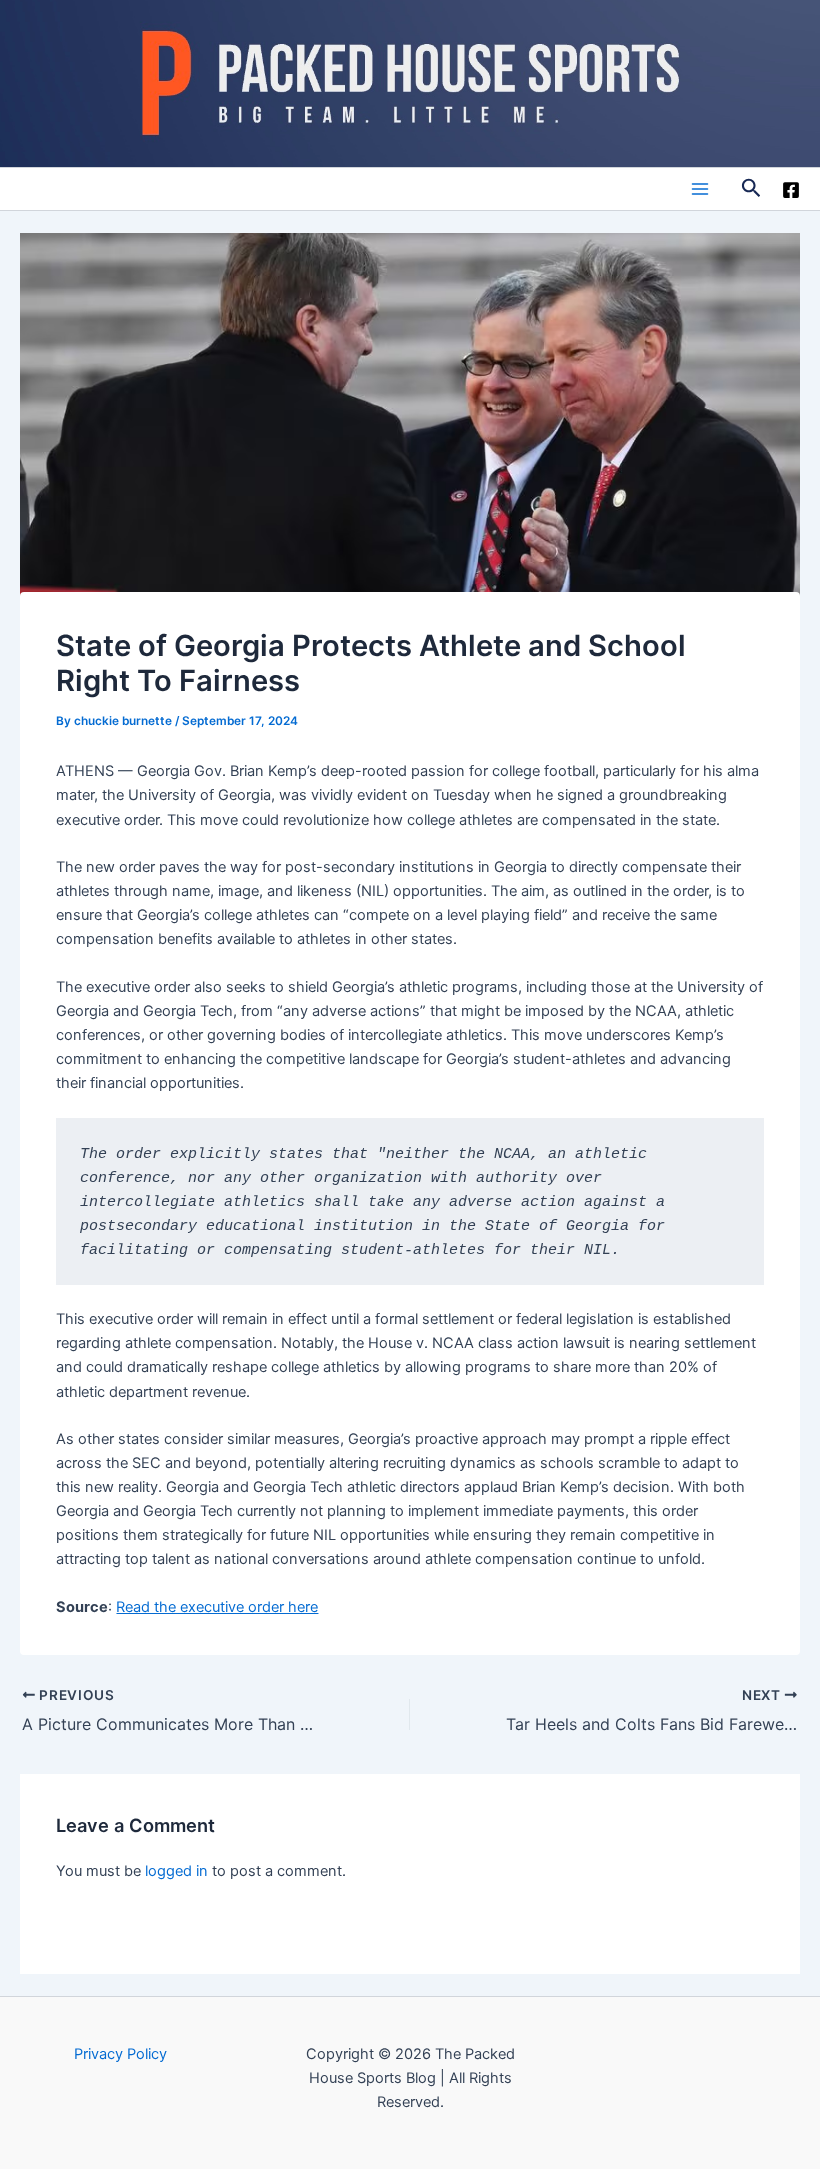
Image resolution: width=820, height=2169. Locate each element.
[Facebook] (791, 190)
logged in (176, 1871)
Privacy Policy (120, 2054)
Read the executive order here (217, 1607)
